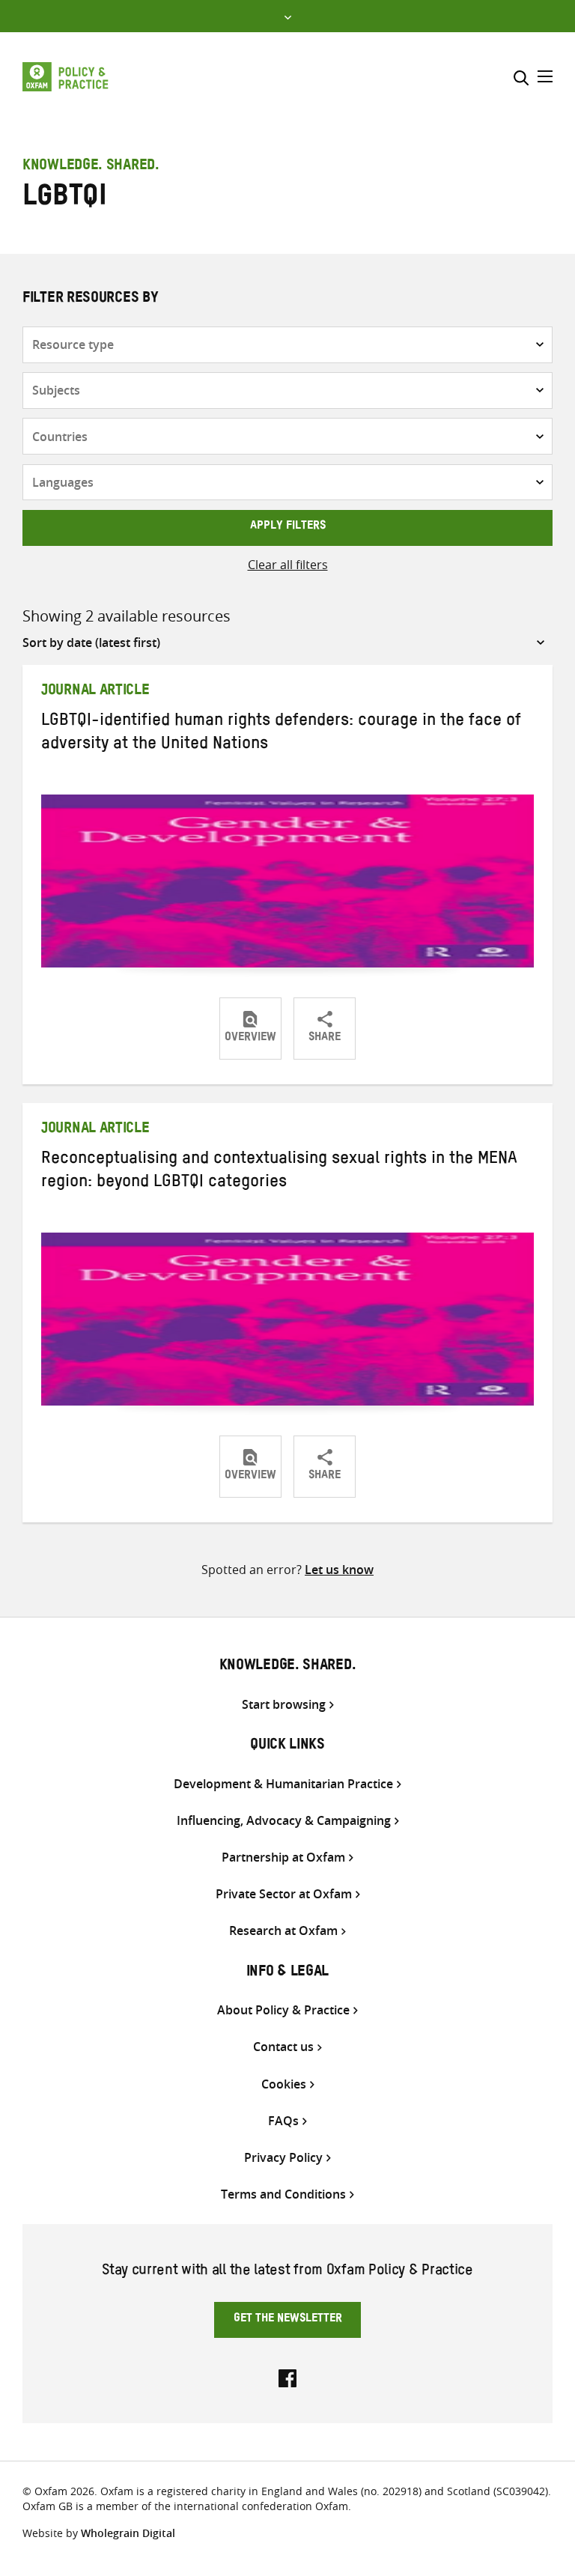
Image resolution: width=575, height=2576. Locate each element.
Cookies (284, 2084)
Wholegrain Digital (128, 2533)
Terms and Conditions (283, 2194)
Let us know (339, 1570)
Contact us (283, 2047)
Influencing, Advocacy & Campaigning (284, 1821)
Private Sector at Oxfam (284, 1894)
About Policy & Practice (283, 2010)
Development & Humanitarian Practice (283, 1784)
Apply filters (288, 527)
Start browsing (284, 1705)
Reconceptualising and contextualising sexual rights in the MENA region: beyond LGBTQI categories (279, 1172)
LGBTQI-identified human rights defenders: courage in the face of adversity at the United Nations (281, 734)
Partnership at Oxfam (283, 1857)
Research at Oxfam (283, 1931)
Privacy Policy (283, 2158)
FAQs (283, 2121)
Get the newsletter (288, 2320)
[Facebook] (287, 2377)
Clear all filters (288, 565)
